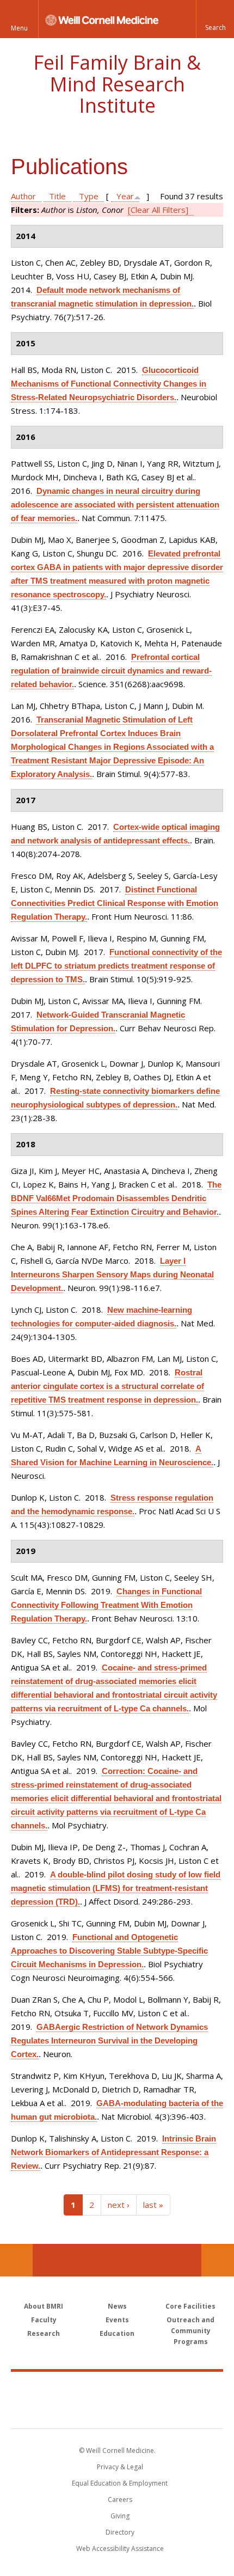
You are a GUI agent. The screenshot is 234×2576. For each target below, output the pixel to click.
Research (44, 2333)
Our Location (16, 2260)
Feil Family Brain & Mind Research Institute (117, 84)
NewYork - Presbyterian (117, 2411)
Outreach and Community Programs (190, 2331)
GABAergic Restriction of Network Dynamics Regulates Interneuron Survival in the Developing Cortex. (109, 2040)
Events (117, 2320)
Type (89, 196)
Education (117, 2333)
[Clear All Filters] (158, 210)
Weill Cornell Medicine (117, 2388)
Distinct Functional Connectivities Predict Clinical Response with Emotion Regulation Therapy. (115, 903)
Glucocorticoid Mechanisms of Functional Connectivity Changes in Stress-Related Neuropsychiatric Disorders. (109, 384)
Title (57, 196)
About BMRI (44, 2306)
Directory (120, 2532)
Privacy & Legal (120, 2467)
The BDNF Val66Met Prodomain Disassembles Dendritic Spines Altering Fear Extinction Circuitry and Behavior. (116, 1198)
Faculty (44, 2320)
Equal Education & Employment (120, 2483)
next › (119, 2205)
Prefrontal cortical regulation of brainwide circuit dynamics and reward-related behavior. (111, 671)
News (117, 2306)
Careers (120, 2499)
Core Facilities (190, 2306)
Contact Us (218, 2260)
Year (125, 196)
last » (153, 2205)
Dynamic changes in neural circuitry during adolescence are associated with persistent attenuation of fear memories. (115, 504)
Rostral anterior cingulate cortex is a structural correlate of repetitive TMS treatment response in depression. (107, 1386)
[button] (215, 19)
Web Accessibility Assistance (120, 2549)
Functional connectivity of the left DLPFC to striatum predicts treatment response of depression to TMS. (116, 966)
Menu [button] (19, 28)
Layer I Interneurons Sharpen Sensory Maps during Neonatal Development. (112, 1274)
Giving (120, 2516)
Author (23, 196)
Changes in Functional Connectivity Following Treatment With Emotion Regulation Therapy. (106, 1605)
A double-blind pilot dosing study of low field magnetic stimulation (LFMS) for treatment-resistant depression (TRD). (116, 1888)
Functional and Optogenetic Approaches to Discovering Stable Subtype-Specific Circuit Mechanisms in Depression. (109, 1951)
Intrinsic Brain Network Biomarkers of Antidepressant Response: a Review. (113, 2152)
